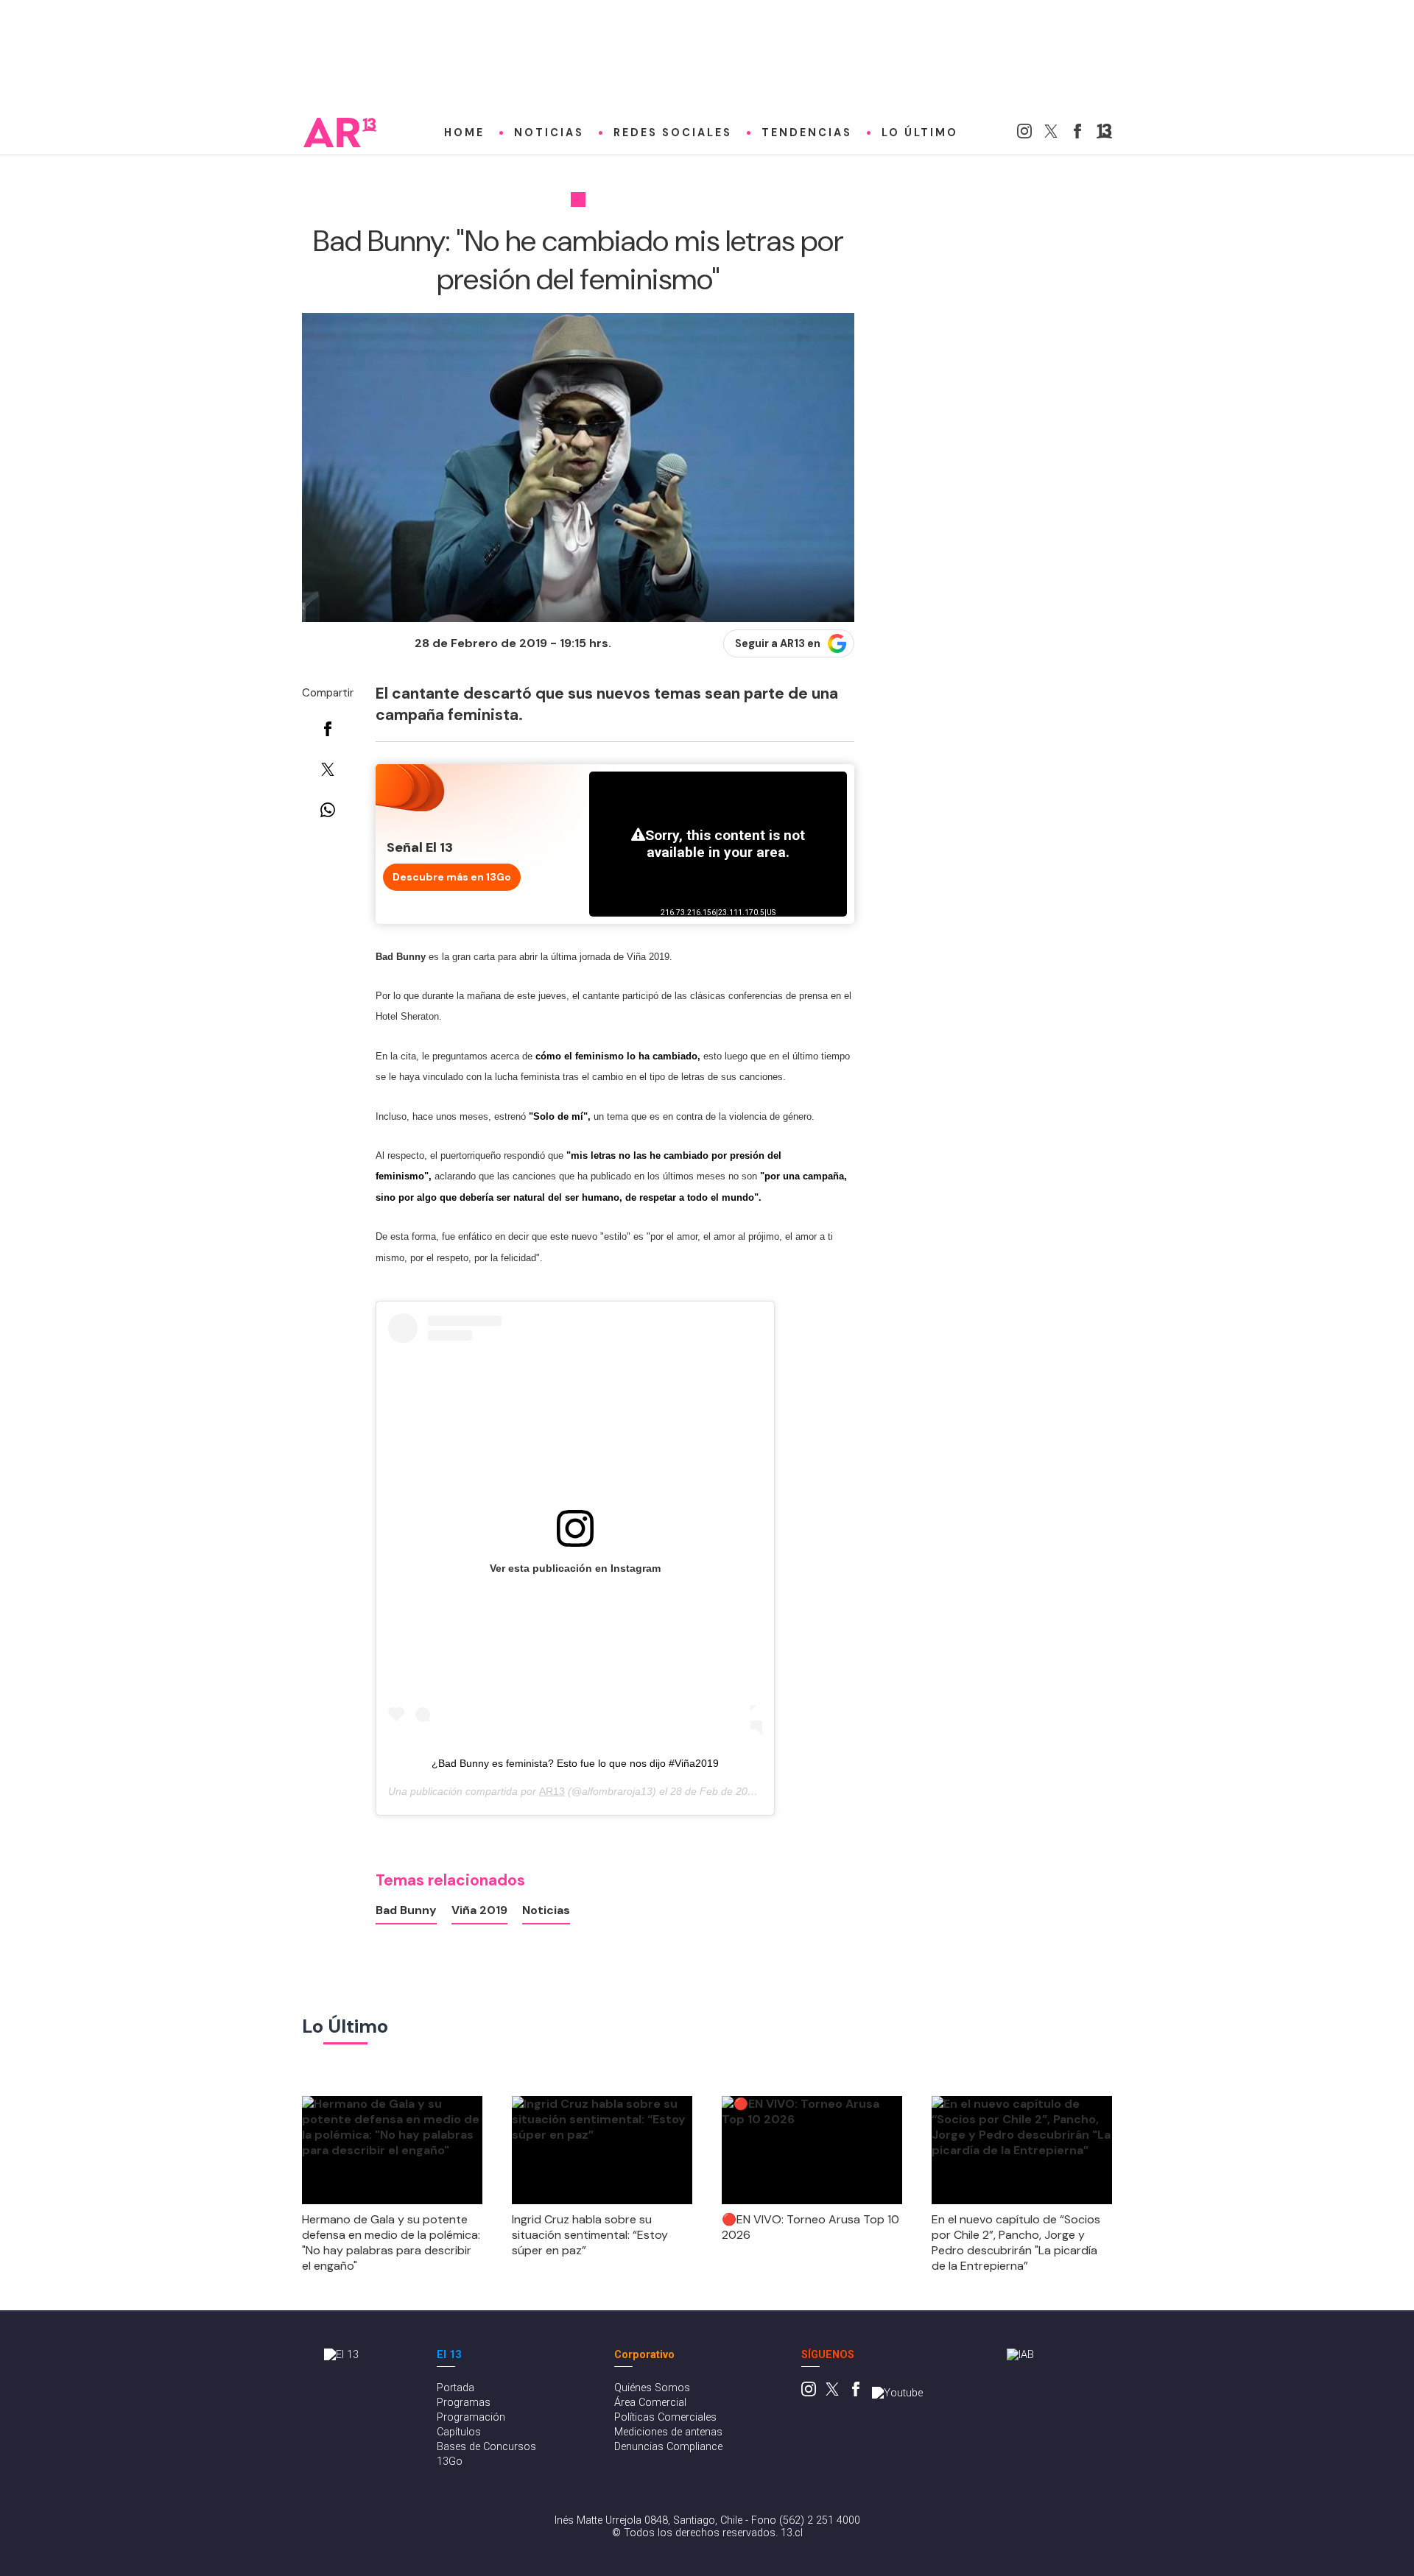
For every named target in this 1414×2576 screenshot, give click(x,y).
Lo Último (920, 133)
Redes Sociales (673, 133)
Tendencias (807, 133)
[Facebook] (1077, 134)
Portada (455, 2388)
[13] (1104, 134)
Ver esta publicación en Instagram (575, 1568)
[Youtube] (897, 2393)
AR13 (552, 1791)
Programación (471, 2417)
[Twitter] (1051, 134)
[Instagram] (1024, 134)
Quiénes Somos (652, 2388)
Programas (464, 2403)
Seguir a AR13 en (778, 643)
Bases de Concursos (486, 2447)
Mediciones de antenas (668, 2432)
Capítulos (459, 2432)
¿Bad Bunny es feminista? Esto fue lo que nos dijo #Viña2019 (575, 1763)
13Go (450, 2462)
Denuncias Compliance (668, 2447)
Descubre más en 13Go (452, 877)
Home (464, 133)
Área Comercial (650, 2403)
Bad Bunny (406, 1910)
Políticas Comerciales (665, 2417)
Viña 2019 (479, 1910)
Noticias (549, 133)
